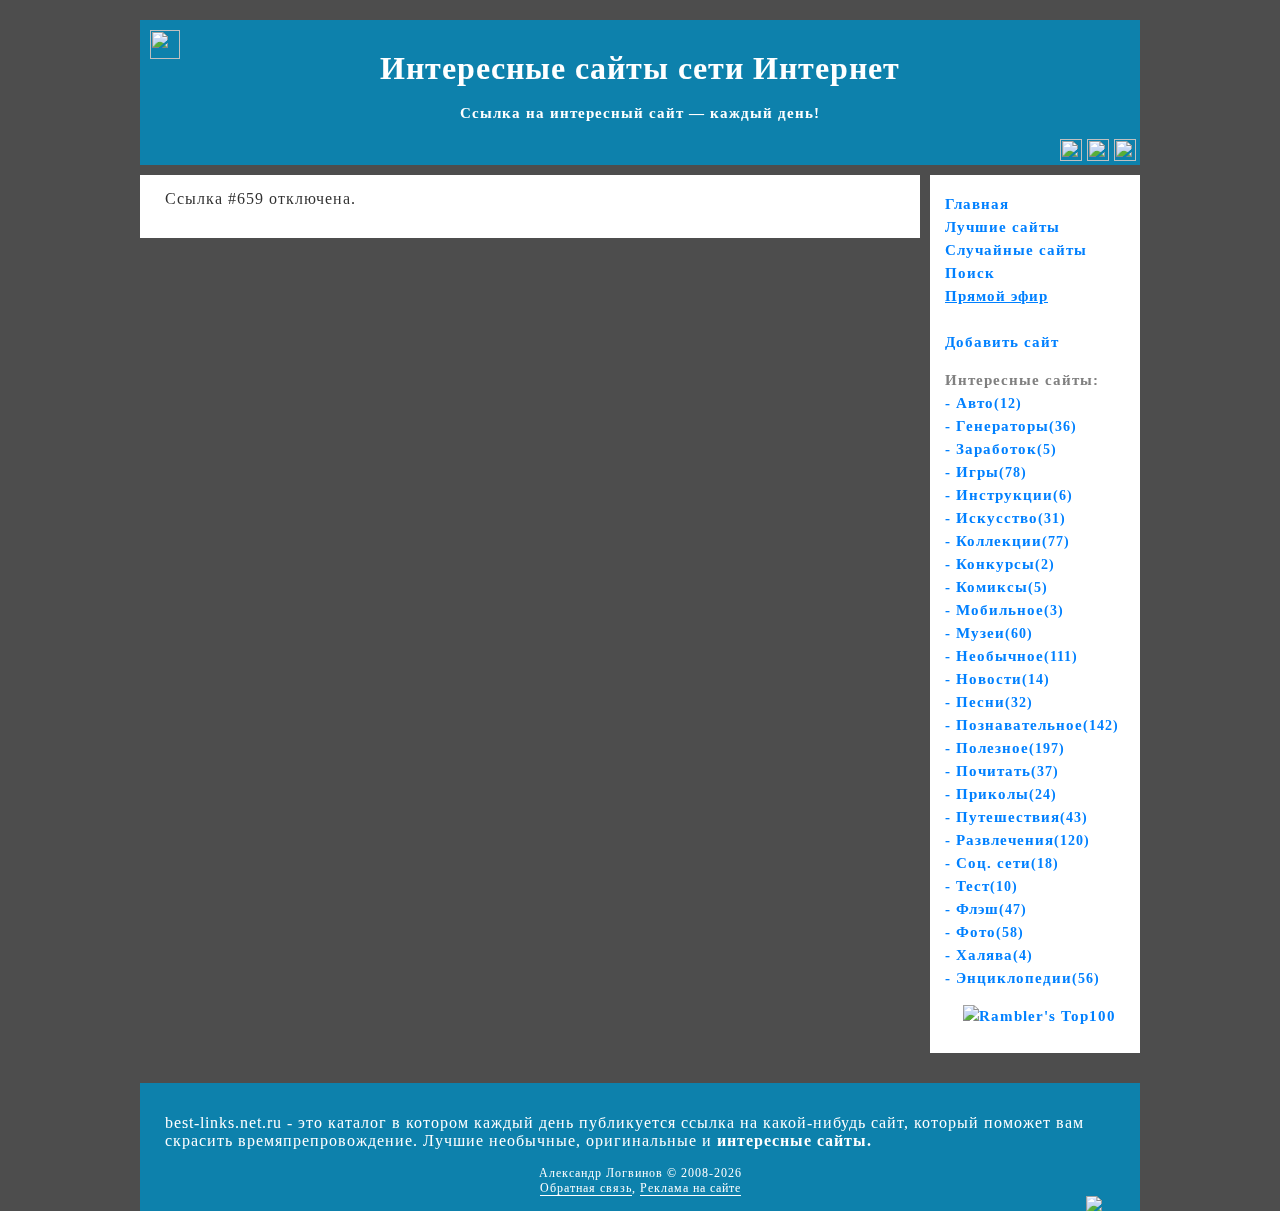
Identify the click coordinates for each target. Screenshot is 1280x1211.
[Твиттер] (1098, 155)
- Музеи (989, 633)
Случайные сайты (1016, 250)
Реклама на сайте (690, 1188)
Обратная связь (586, 1188)
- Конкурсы (1000, 564)
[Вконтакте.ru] (1071, 155)
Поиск (970, 273)
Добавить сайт (1002, 342)
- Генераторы (1011, 426)
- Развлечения (1017, 840)
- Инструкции (1009, 495)
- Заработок (1001, 449)
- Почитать (1002, 771)
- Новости (997, 679)
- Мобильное (1004, 610)
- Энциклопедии (1022, 978)
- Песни (989, 702)
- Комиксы (996, 587)
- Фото (984, 932)
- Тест (981, 886)
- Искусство (1005, 518)
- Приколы (1001, 794)
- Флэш (986, 909)
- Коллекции (1007, 541)
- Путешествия (1016, 817)
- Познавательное (1032, 725)
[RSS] (1125, 155)
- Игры (986, 472)
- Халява (989, 955)
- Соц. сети (1002, 863)
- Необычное (1011, 656)
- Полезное (1005, 748)
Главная (977, 204)
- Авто (983, 403)
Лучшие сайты (1002, 227)
